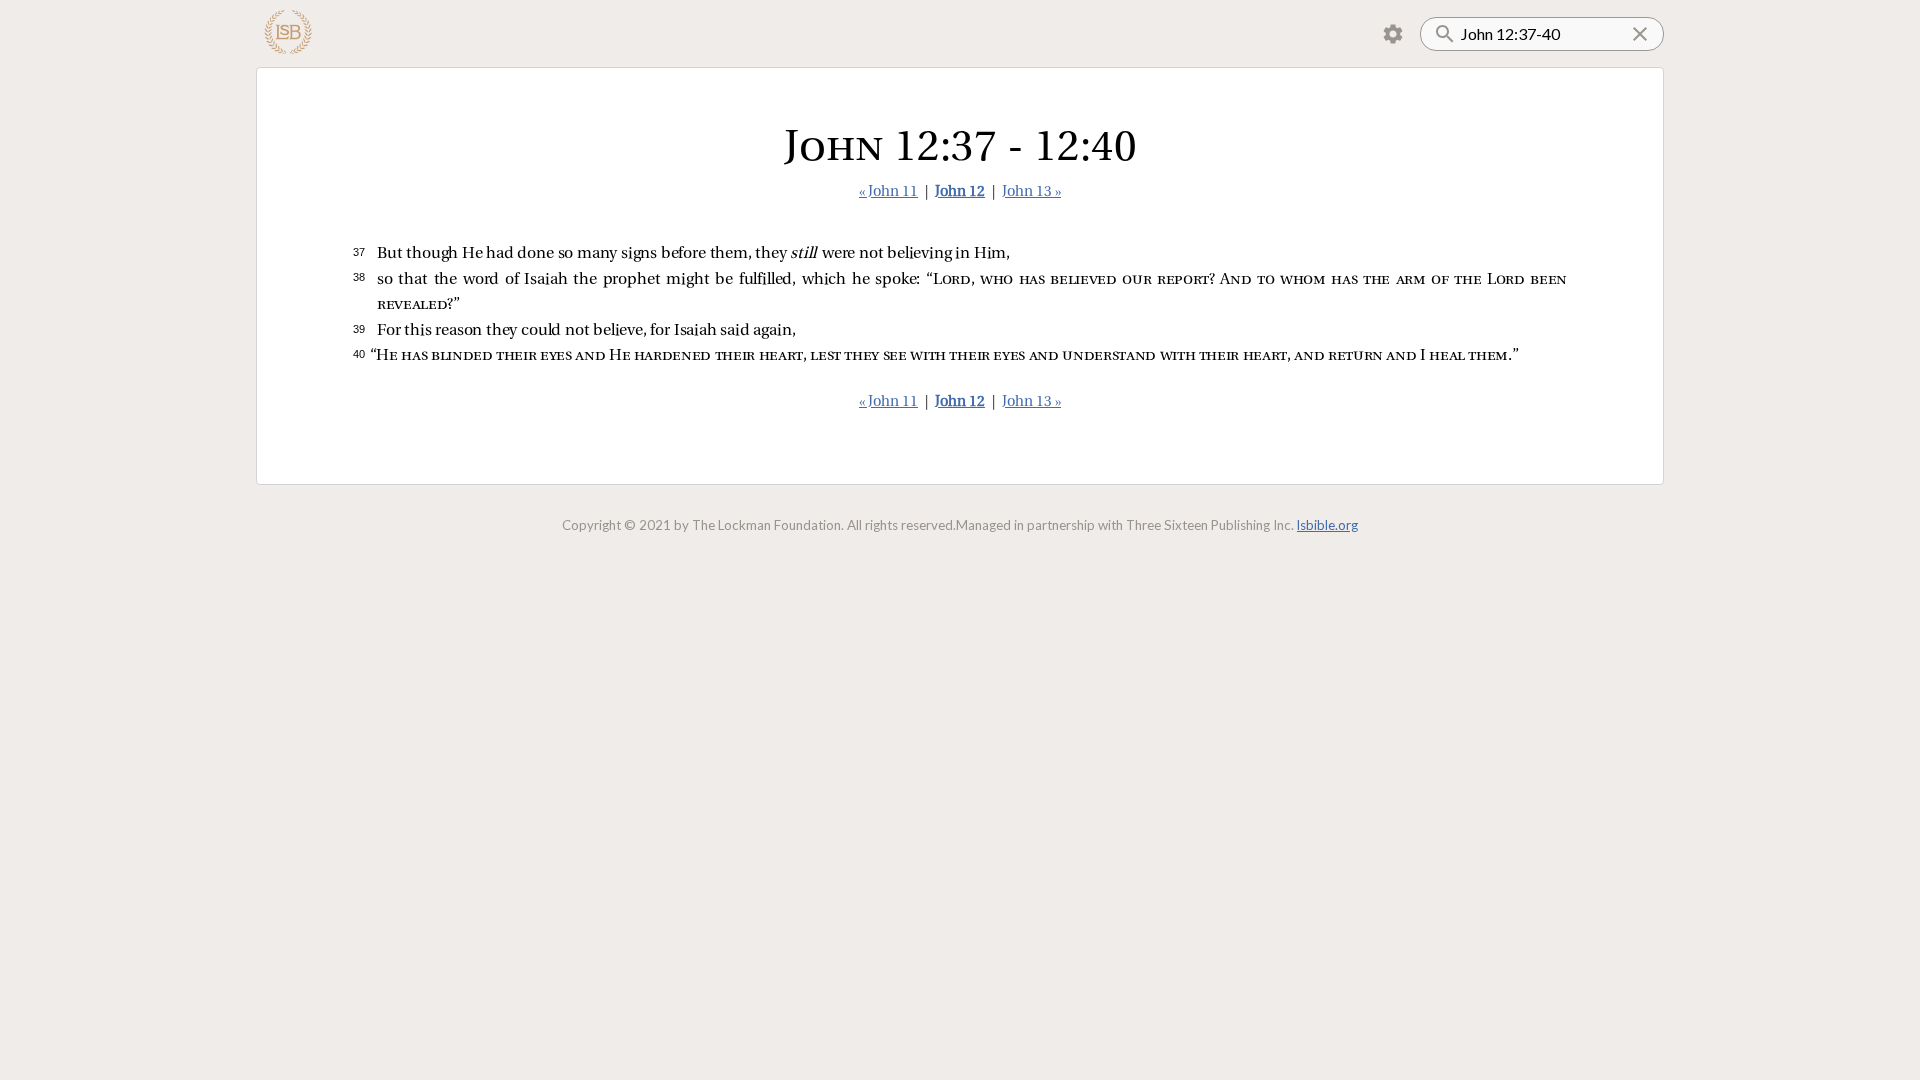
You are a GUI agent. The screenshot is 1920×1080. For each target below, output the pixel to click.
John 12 (960, 192)
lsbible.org (1327, 525)
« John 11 (888, 192)
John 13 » (1031, 192)
